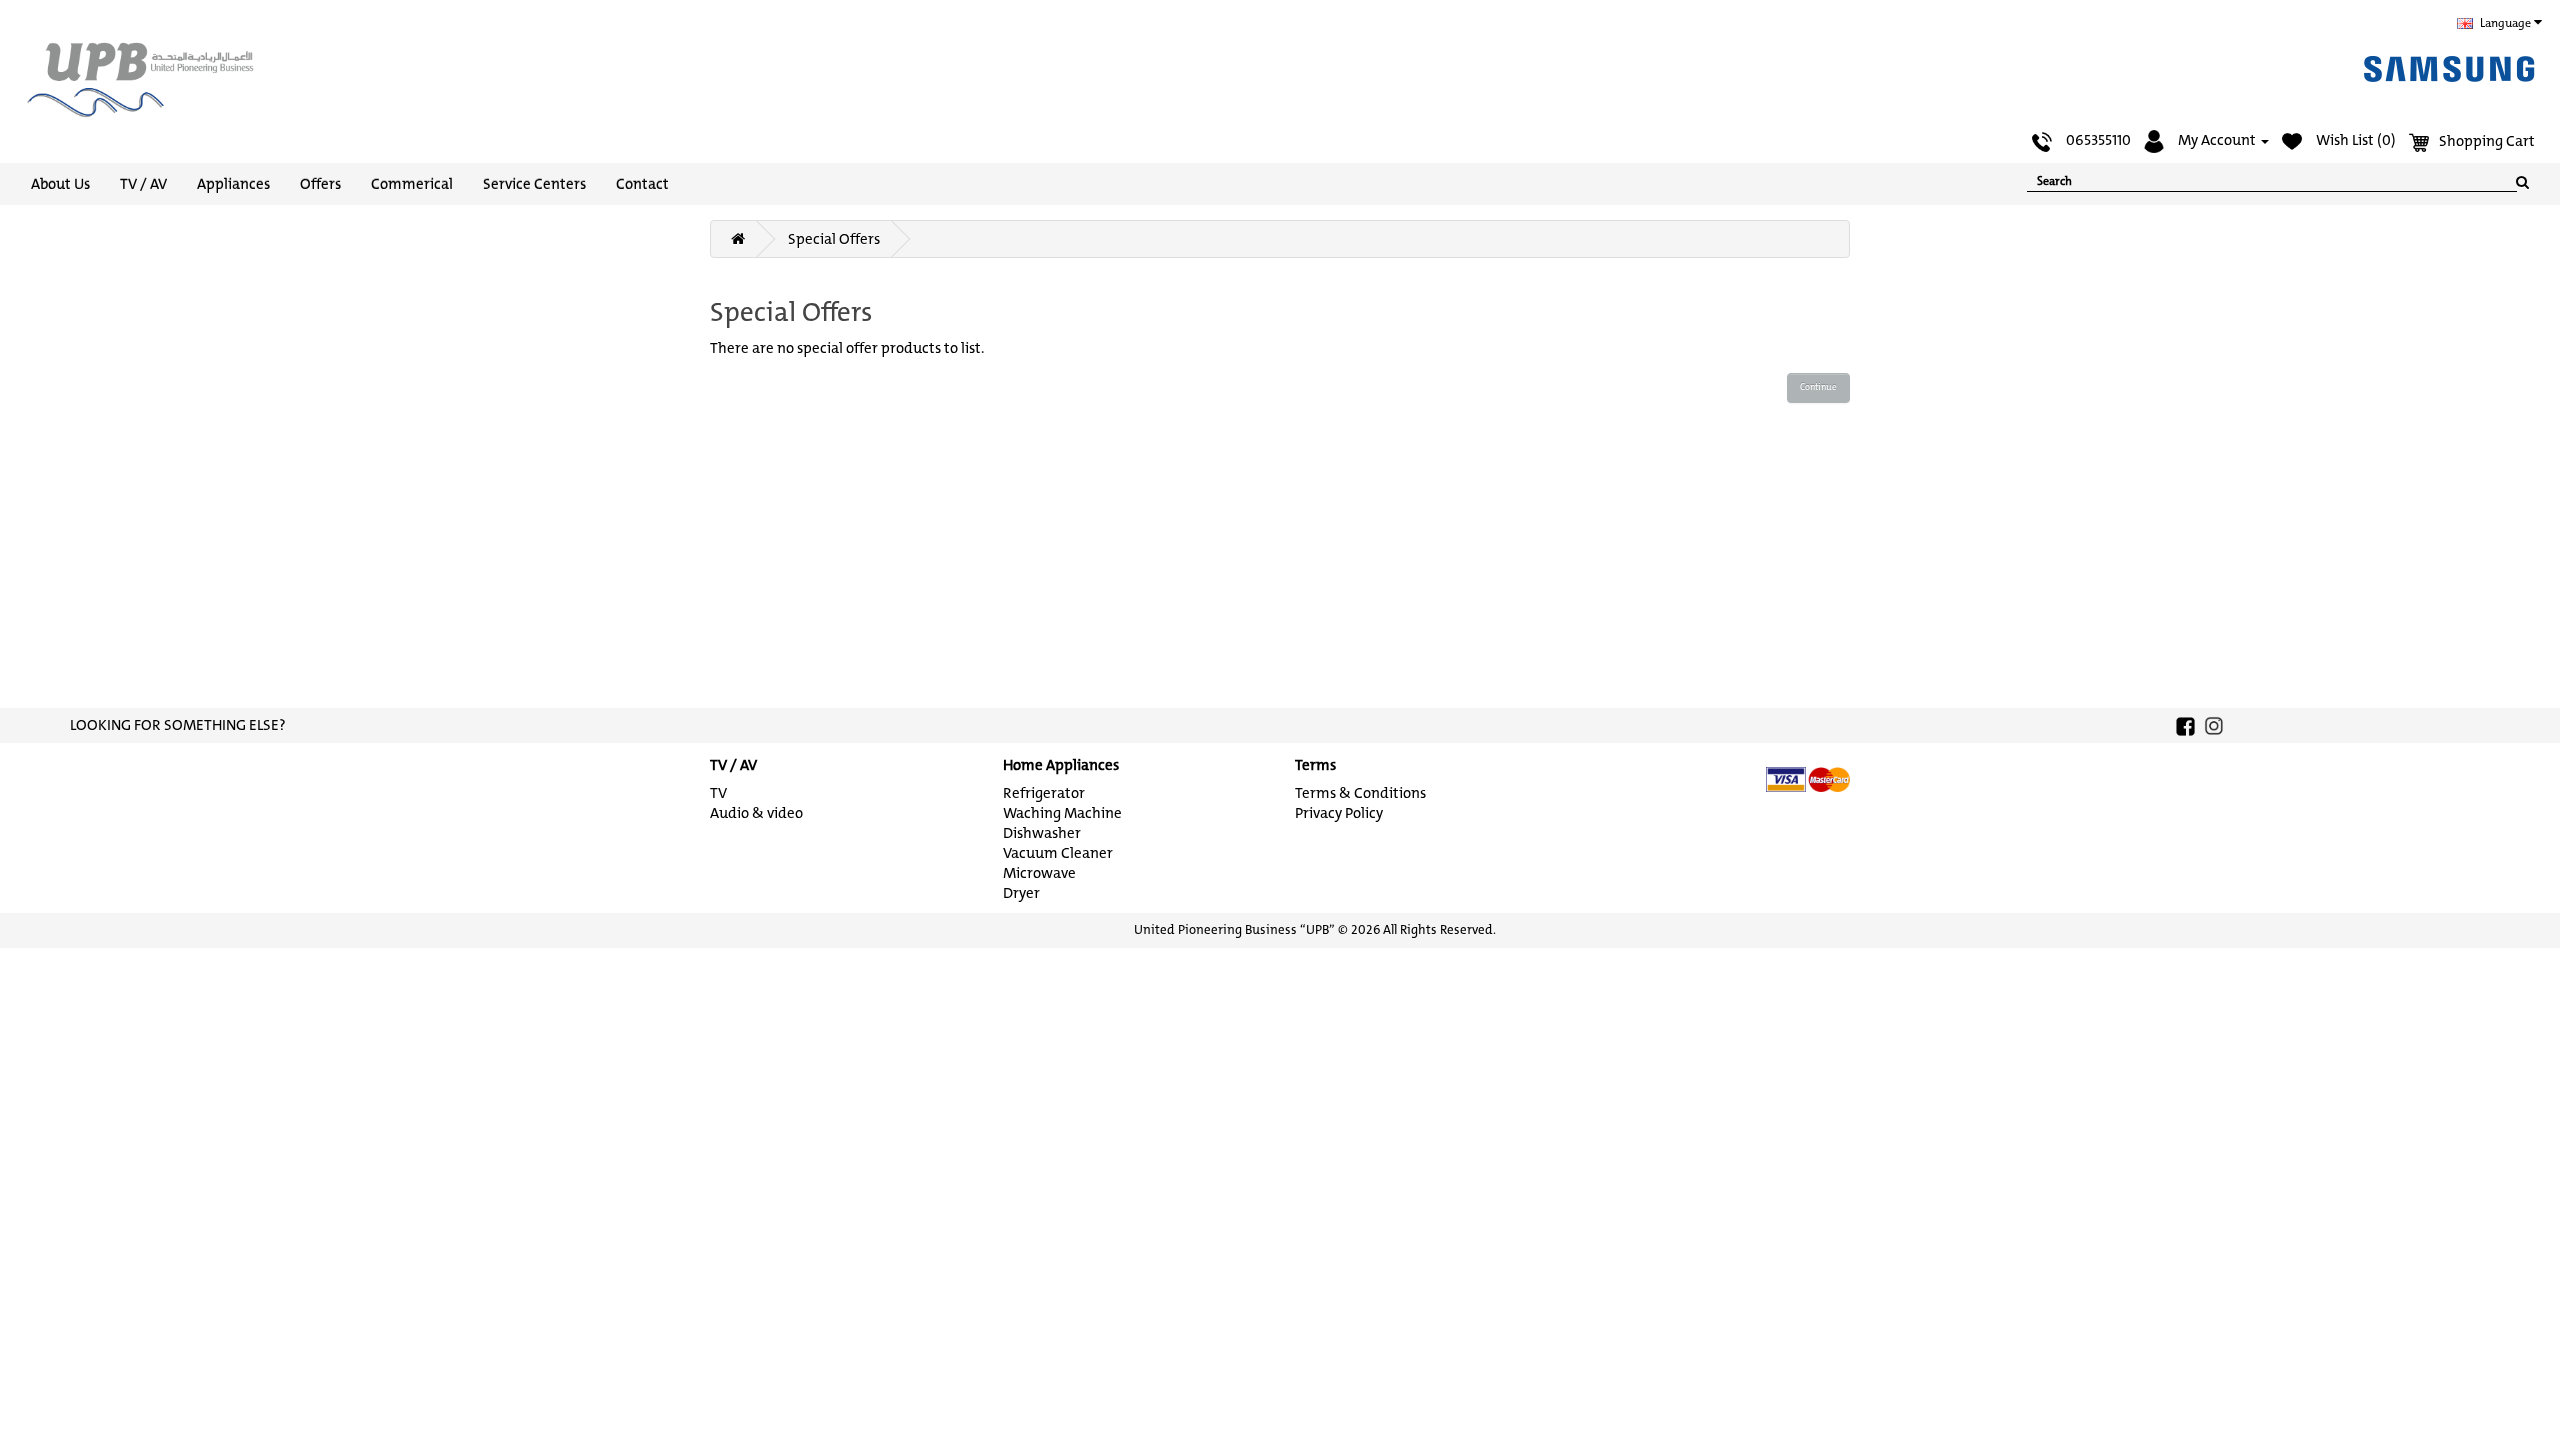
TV (718, 793)
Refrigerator (1044, 793)
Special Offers (834, 239)
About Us (60, 184)
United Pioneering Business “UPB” (1234, 929)
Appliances (233, 184)
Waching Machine (1062, 813)
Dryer (1021, 893)
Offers (320, 184)
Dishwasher (1042, 833)
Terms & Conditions (1360, 793)
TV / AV (143, 184)
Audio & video (756, 813)
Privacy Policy (1339, 813)
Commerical (412, 184)
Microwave (1039, 873)
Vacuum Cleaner (1058, 853)
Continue (1818, 387)
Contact (642, 184)
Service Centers (534, 184)
